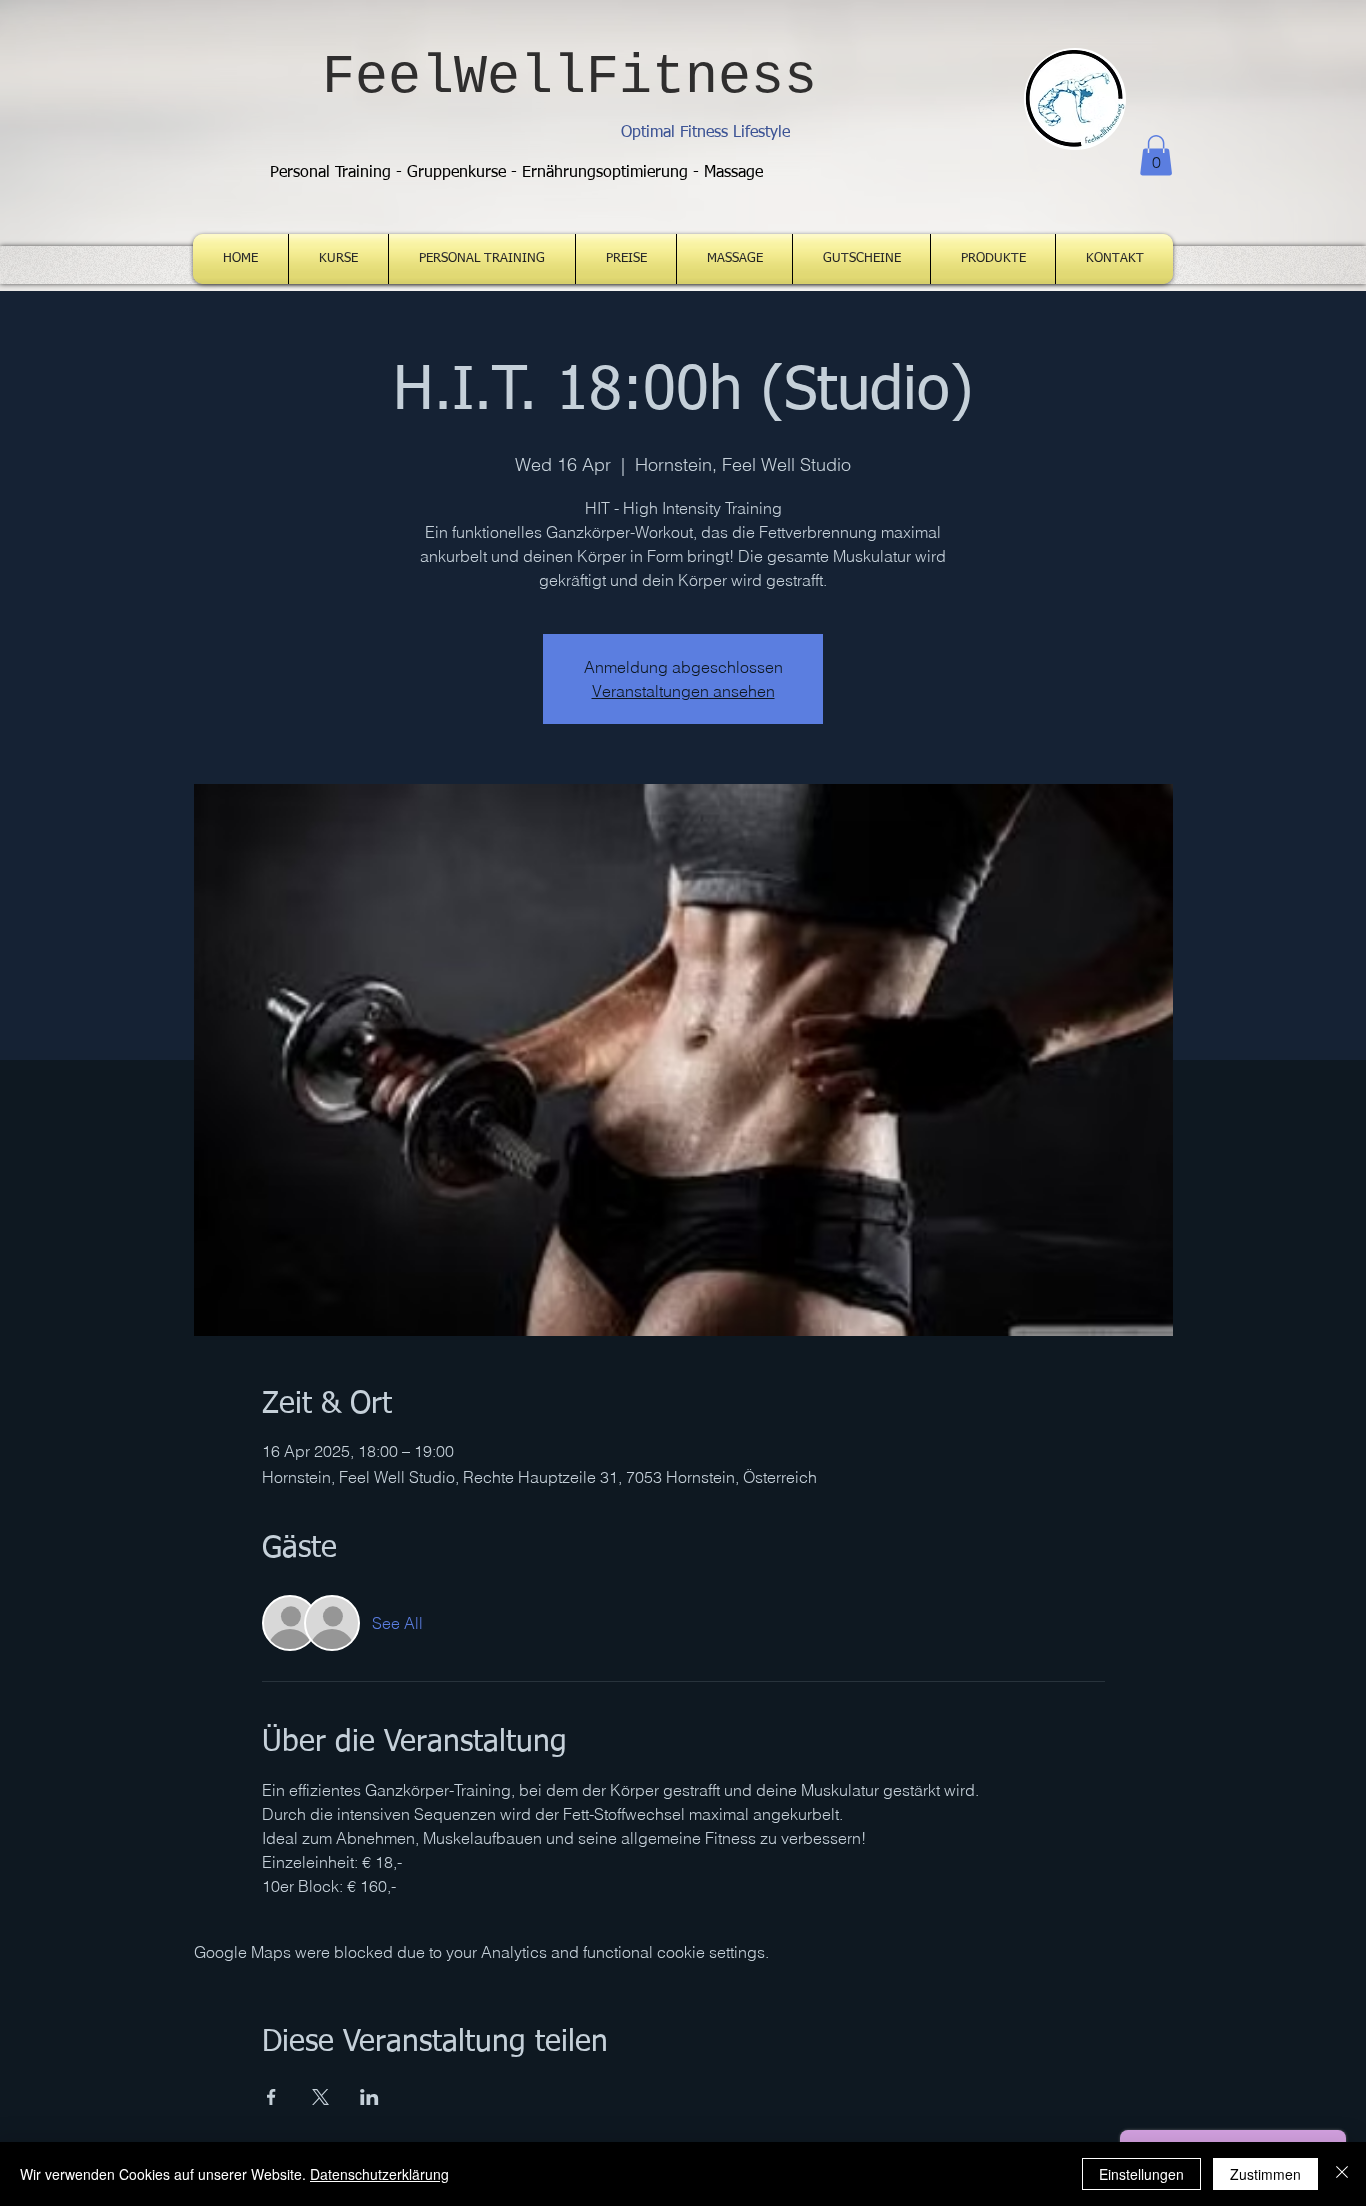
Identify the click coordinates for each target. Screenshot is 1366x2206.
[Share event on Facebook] (271, 2097)
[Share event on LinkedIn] (369, 2097)
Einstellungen (1141, 2174)
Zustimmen (1265, 2174)
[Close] (1342, 2174)
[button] (1156, 155)
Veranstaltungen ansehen (683, 691)
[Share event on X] (320, 2097)
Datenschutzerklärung (379, 2174)
